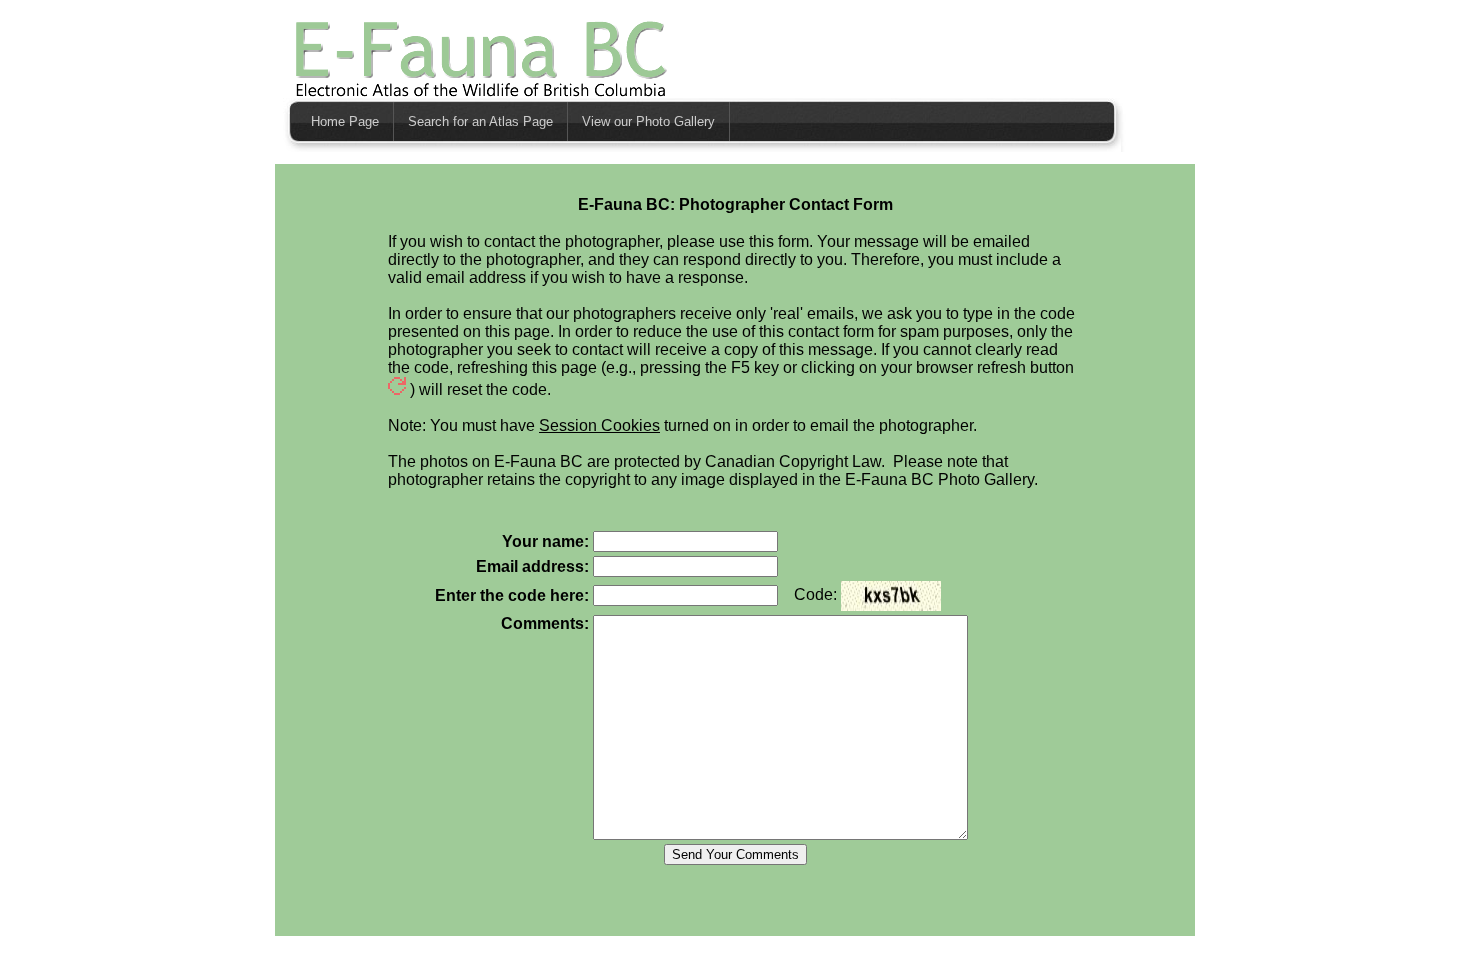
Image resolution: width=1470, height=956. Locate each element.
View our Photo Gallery (648, 121)
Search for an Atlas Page (480, 121)
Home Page (345, 121)
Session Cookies (599, 425)
